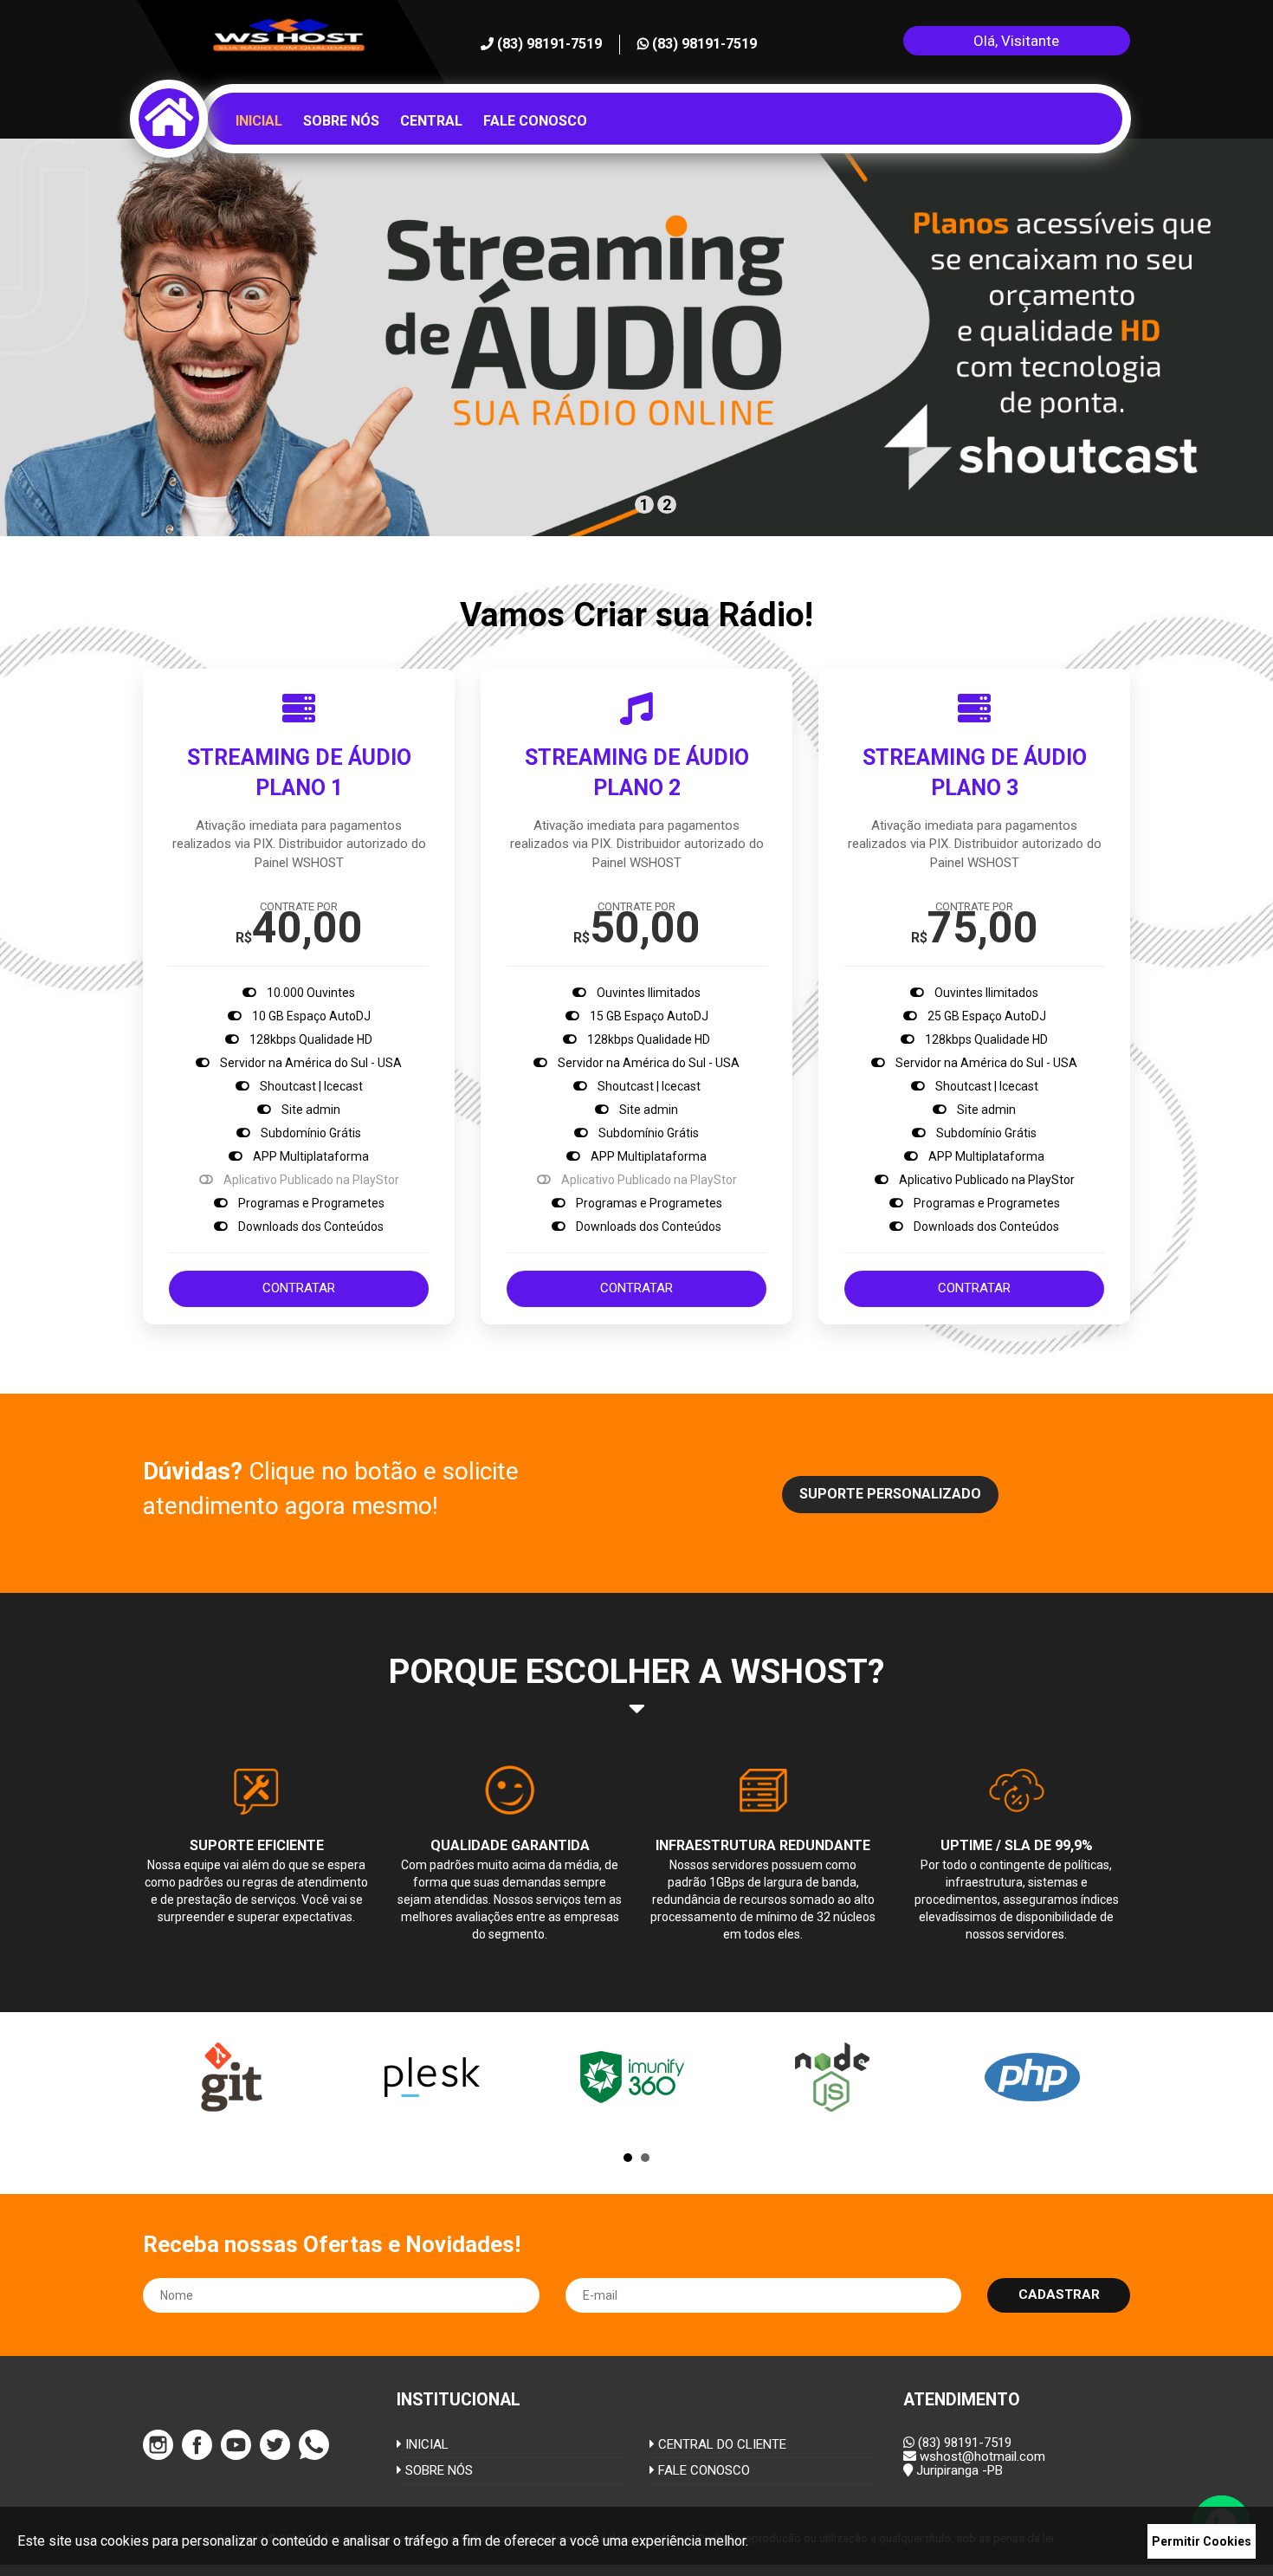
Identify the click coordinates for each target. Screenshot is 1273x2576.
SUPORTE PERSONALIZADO (890, 1494)
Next (1108, 2077)
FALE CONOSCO (702, 2470)
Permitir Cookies (1202, 2541)
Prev (165, 2077)
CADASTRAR (1059, 2294)
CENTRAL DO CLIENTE (721, 2444)
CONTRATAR (299, 1288)
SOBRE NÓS (437, 2470)
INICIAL (425, 2444)
